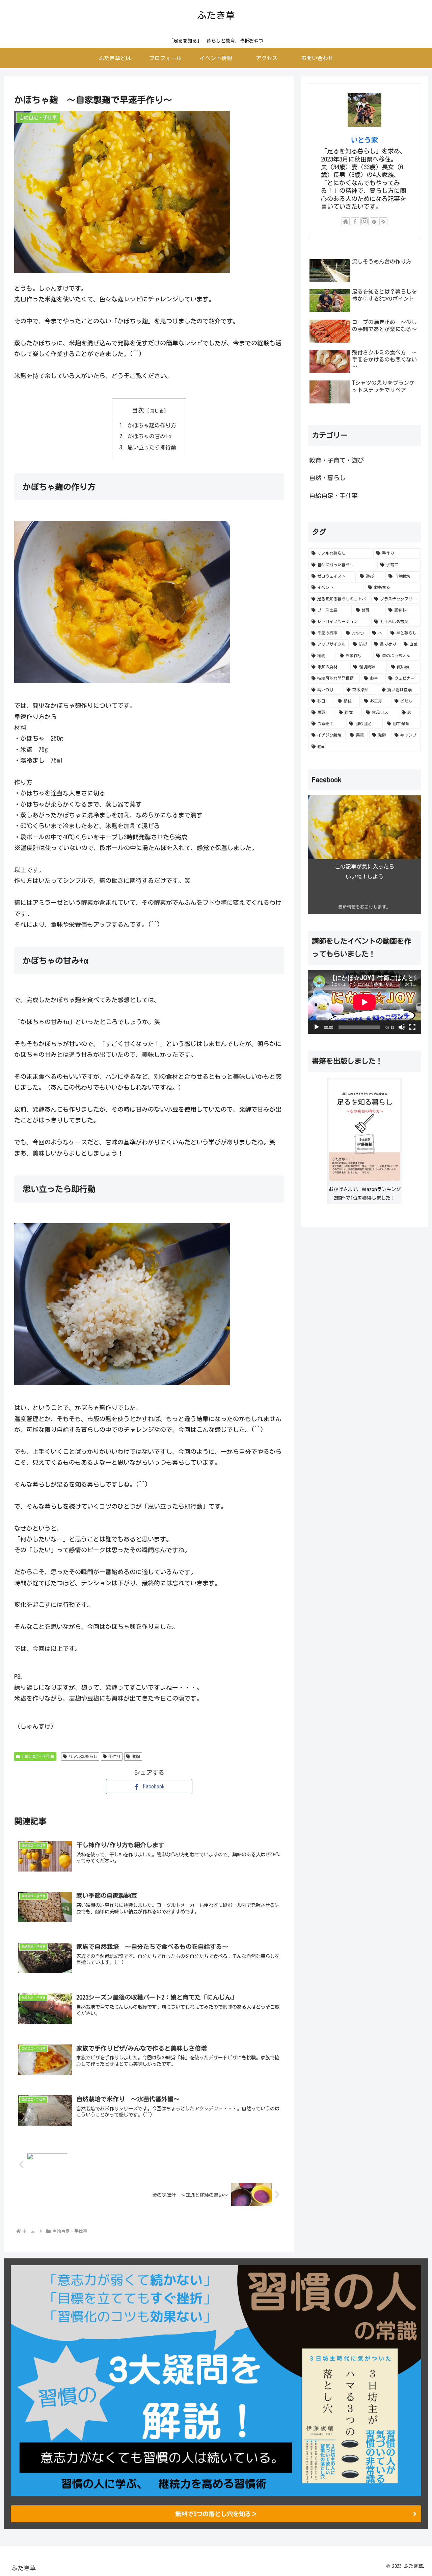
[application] (364, 1002)
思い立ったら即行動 (152, 447)
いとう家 (364, 140)
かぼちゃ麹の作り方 (152, 425)
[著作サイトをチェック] (346, 221)
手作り (114, 1756)
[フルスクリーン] (412, 1027)
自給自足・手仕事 (38, 1756)
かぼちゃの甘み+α (150, 436)
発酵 (136, 1756)
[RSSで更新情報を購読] (383, 221)
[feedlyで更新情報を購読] (374, 221)
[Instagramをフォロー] (364, 221)
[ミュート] (402, 1027)
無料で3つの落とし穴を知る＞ (216, 2514)
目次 (138, 410)
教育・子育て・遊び (336, 460)
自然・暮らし (327, 478)
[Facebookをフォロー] (355, 221)
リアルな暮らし (83, 1756)
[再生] (317, 1027)
